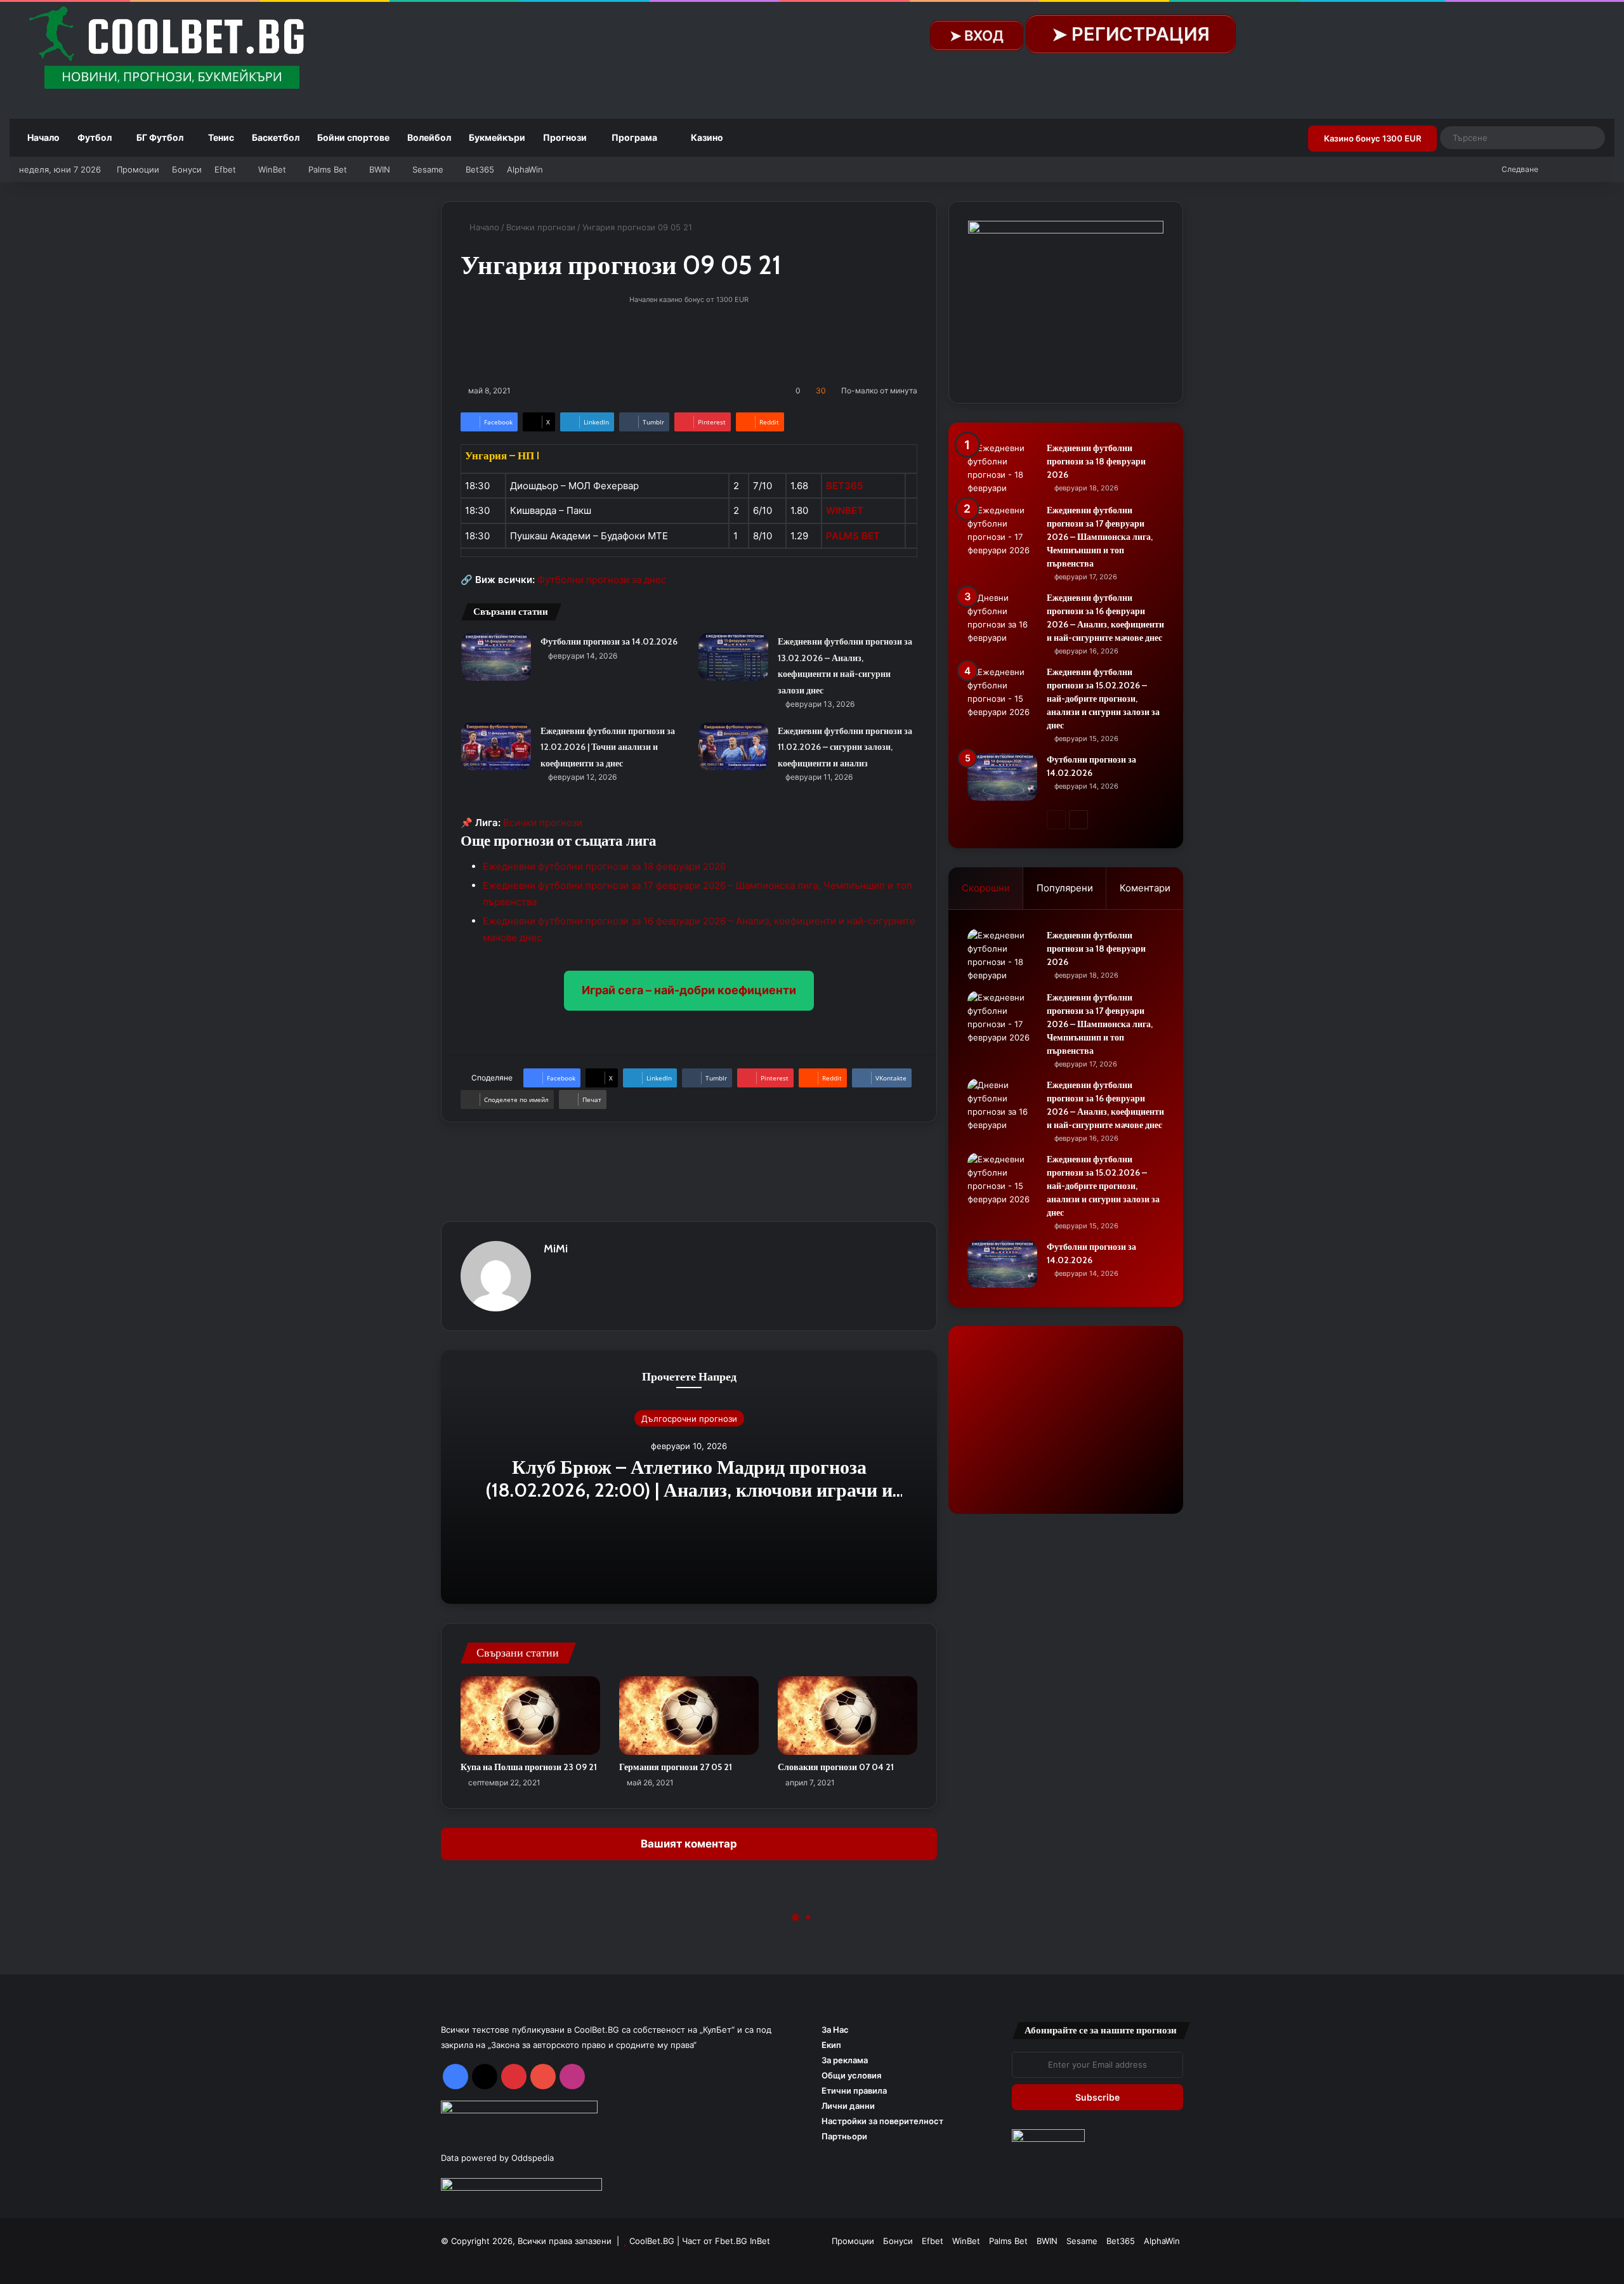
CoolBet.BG (652, 2241)
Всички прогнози (541, 227)
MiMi (556, 1249)
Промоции (138, 169)
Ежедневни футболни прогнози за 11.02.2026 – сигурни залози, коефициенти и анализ (845, 747)
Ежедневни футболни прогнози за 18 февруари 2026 (604, 866)
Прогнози (565, 137)
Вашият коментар (689, 1844)
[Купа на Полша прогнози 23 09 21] (530, 1716)
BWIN (380, 169)
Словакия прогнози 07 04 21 (836, 1767)
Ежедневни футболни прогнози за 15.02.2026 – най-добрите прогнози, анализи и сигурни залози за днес (1103, 699)
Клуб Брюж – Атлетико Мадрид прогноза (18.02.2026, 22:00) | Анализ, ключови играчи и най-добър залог (689, 1490)
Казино (706, 137)
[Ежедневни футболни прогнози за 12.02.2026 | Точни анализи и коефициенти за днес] (496, 746)
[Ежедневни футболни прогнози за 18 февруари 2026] (1002, 468)
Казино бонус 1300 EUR (1372, 138)
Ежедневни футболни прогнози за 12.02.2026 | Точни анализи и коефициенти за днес (608, 747)
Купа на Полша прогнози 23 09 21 (529, 1767)
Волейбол (429, 137)
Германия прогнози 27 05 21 (676, 1767)
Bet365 (480, 169)
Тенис (221, 137)
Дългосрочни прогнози (689, 1419)
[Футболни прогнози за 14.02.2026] (496, 657)
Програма (634, 137)
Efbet (225, 169)
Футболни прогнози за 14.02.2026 (609, 641)
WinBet (272, 169)
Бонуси (187, 169)
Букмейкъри (497, 137)
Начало (43, 137)
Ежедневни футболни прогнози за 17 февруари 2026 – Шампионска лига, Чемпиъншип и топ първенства (1100, 537)
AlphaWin (525, 169)
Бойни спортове (353, 137)
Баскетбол (276, 137)
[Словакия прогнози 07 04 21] (848, 1716)
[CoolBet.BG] (171, 49)
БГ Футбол (160, 137)
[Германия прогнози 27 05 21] (689, 1716)
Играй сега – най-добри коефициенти (689, 990)
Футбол (95, 137)
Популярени (1065, 888)
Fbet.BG (731, 2241)
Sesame (428, 169)
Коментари (1145, 888)
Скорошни (986, 888)
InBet (760, 2241)
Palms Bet (328, 169)
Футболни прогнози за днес (602, 580)
